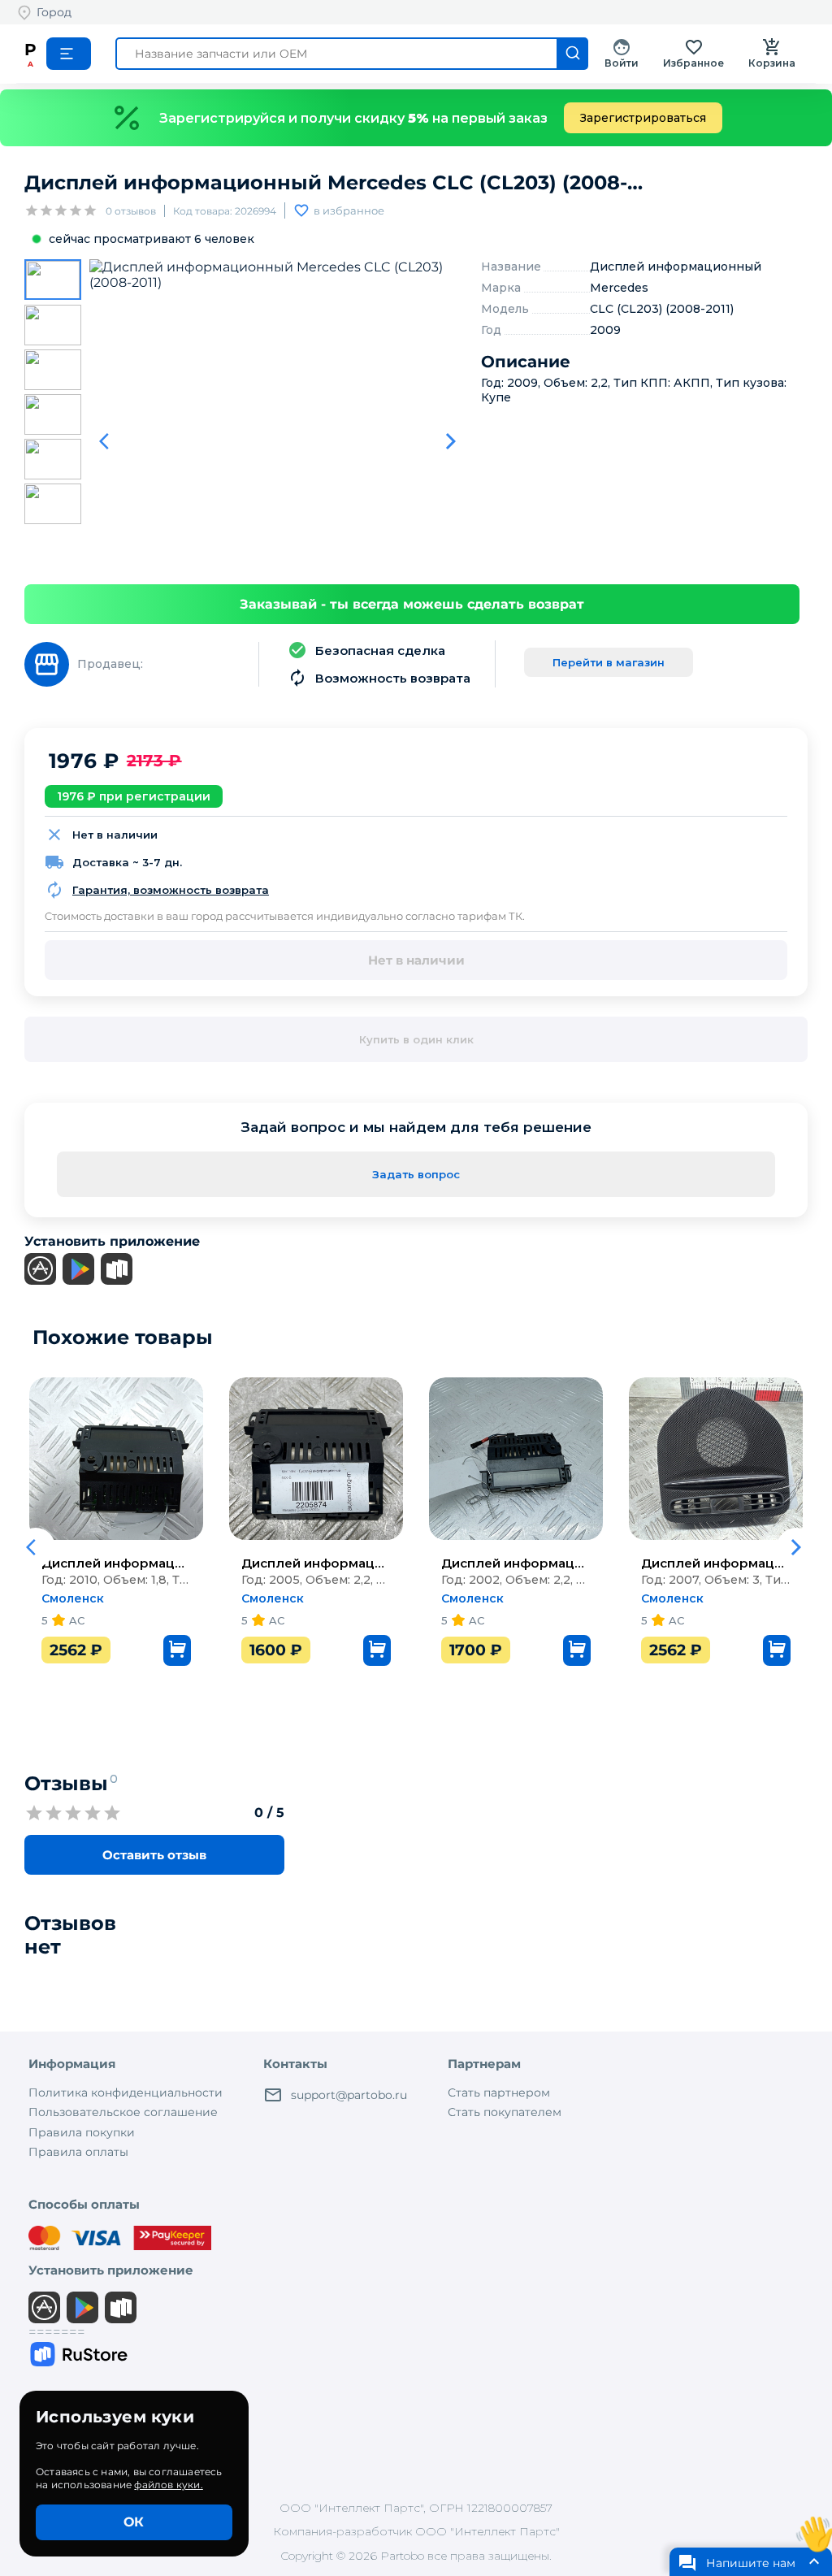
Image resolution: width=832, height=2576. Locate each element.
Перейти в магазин (609, 662)
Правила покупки (82, 2132)
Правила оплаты (78, 2152)
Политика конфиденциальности (126, 2092)
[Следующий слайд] (451, 441)
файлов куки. (168, 2485)
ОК (134, 2522)
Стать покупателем (505, 2112)
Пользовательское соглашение (123, 2112)
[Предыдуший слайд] (109, 441)
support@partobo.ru (349, 2095)
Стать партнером (499, 2092)
